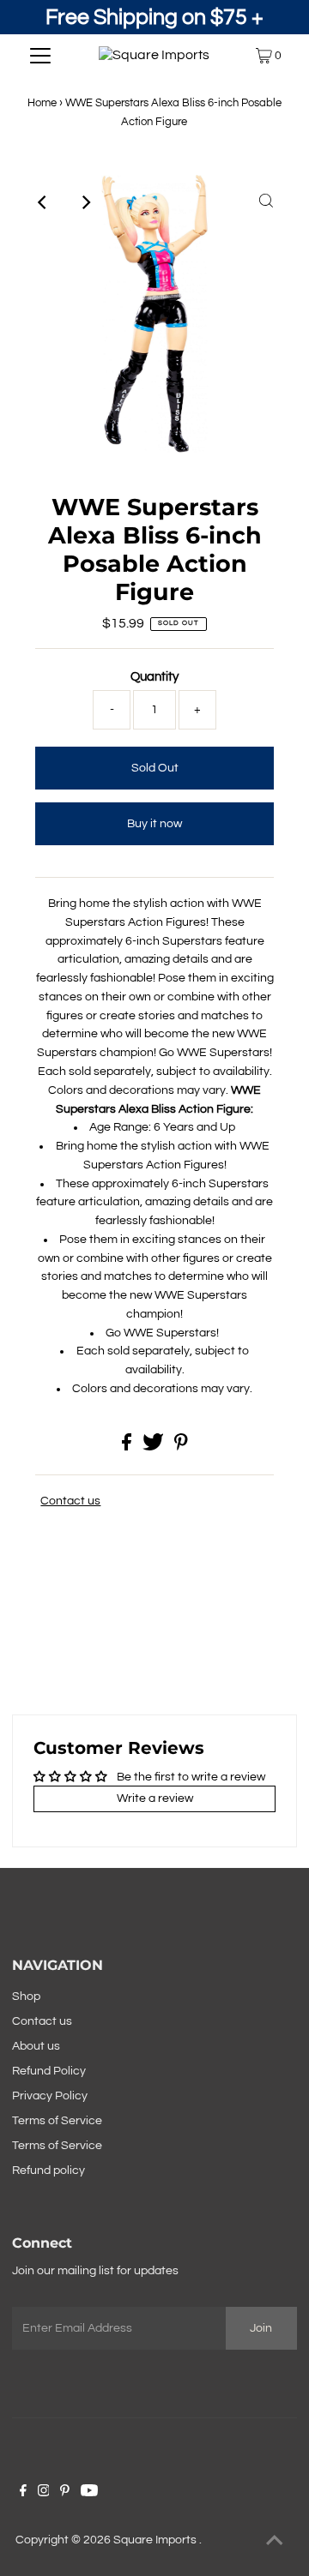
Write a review (155, 1798)
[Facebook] (23, 2493)
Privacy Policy (50, 2096)
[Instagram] (44, 2493)
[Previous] (43, 202)
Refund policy (48, 2171)
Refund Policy (49, 2071)
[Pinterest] (65, 2493)
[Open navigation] (41, 56)
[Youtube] (89, 2493)
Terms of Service (57, 2121)
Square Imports (156, 2540)
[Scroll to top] (275, 2542)
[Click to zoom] (266, 202)
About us (36, 2046)
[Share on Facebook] (128, 1447)
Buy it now (154, 824)
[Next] (85, 202)
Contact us (70, 1501)
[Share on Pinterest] (181, 1447)
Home (42, 103)
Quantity (154, 677)
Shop (26, 1997)
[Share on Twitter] (154, 1447)
